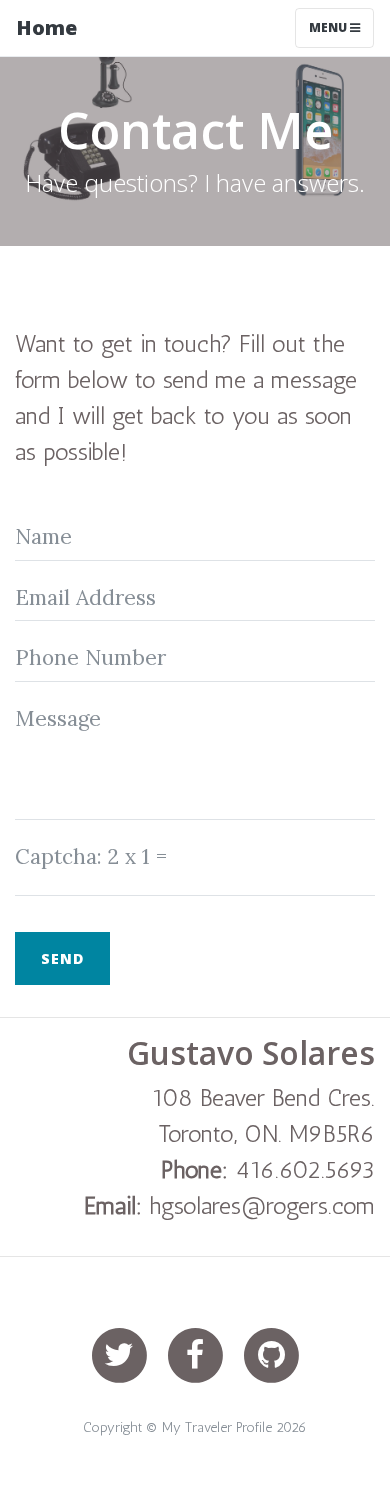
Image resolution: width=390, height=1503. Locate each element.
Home (46, 27)
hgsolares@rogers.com (262, 1205)
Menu (329, 27)
